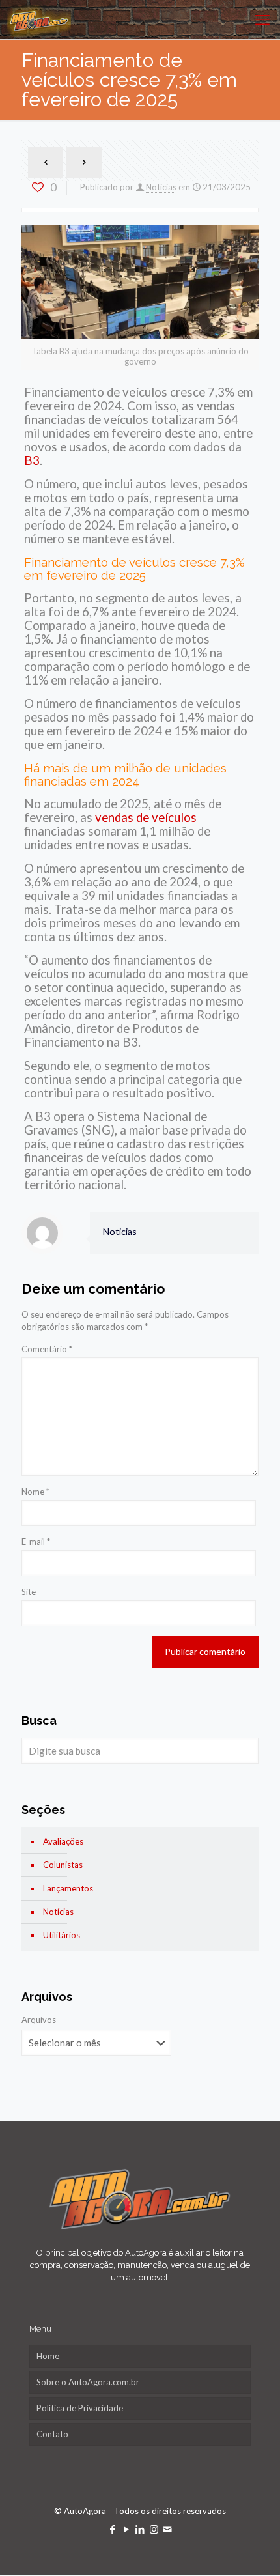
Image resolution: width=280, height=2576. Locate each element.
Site (29, 1592)
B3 (32, 460)
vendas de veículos (145, 817)
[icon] (168, 2529)
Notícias (58, 1912)
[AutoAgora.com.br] (39, 20)
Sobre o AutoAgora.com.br (88, 2382)
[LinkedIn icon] (140, 2529)
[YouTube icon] (127, 2529)
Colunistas (63, 1865)
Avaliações (63, 1841)
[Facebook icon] (113, 2529)
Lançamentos (68, 1888)
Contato (52, 2434)
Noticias (161, 187)
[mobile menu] (262, 20)
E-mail (36, 1542)
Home (48, 2356)
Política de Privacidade (80, 2408)
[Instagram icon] (154, 2529)
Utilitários (62, 1935)
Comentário (47, 1349)
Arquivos (39, 2020)
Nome (35, 1492)
